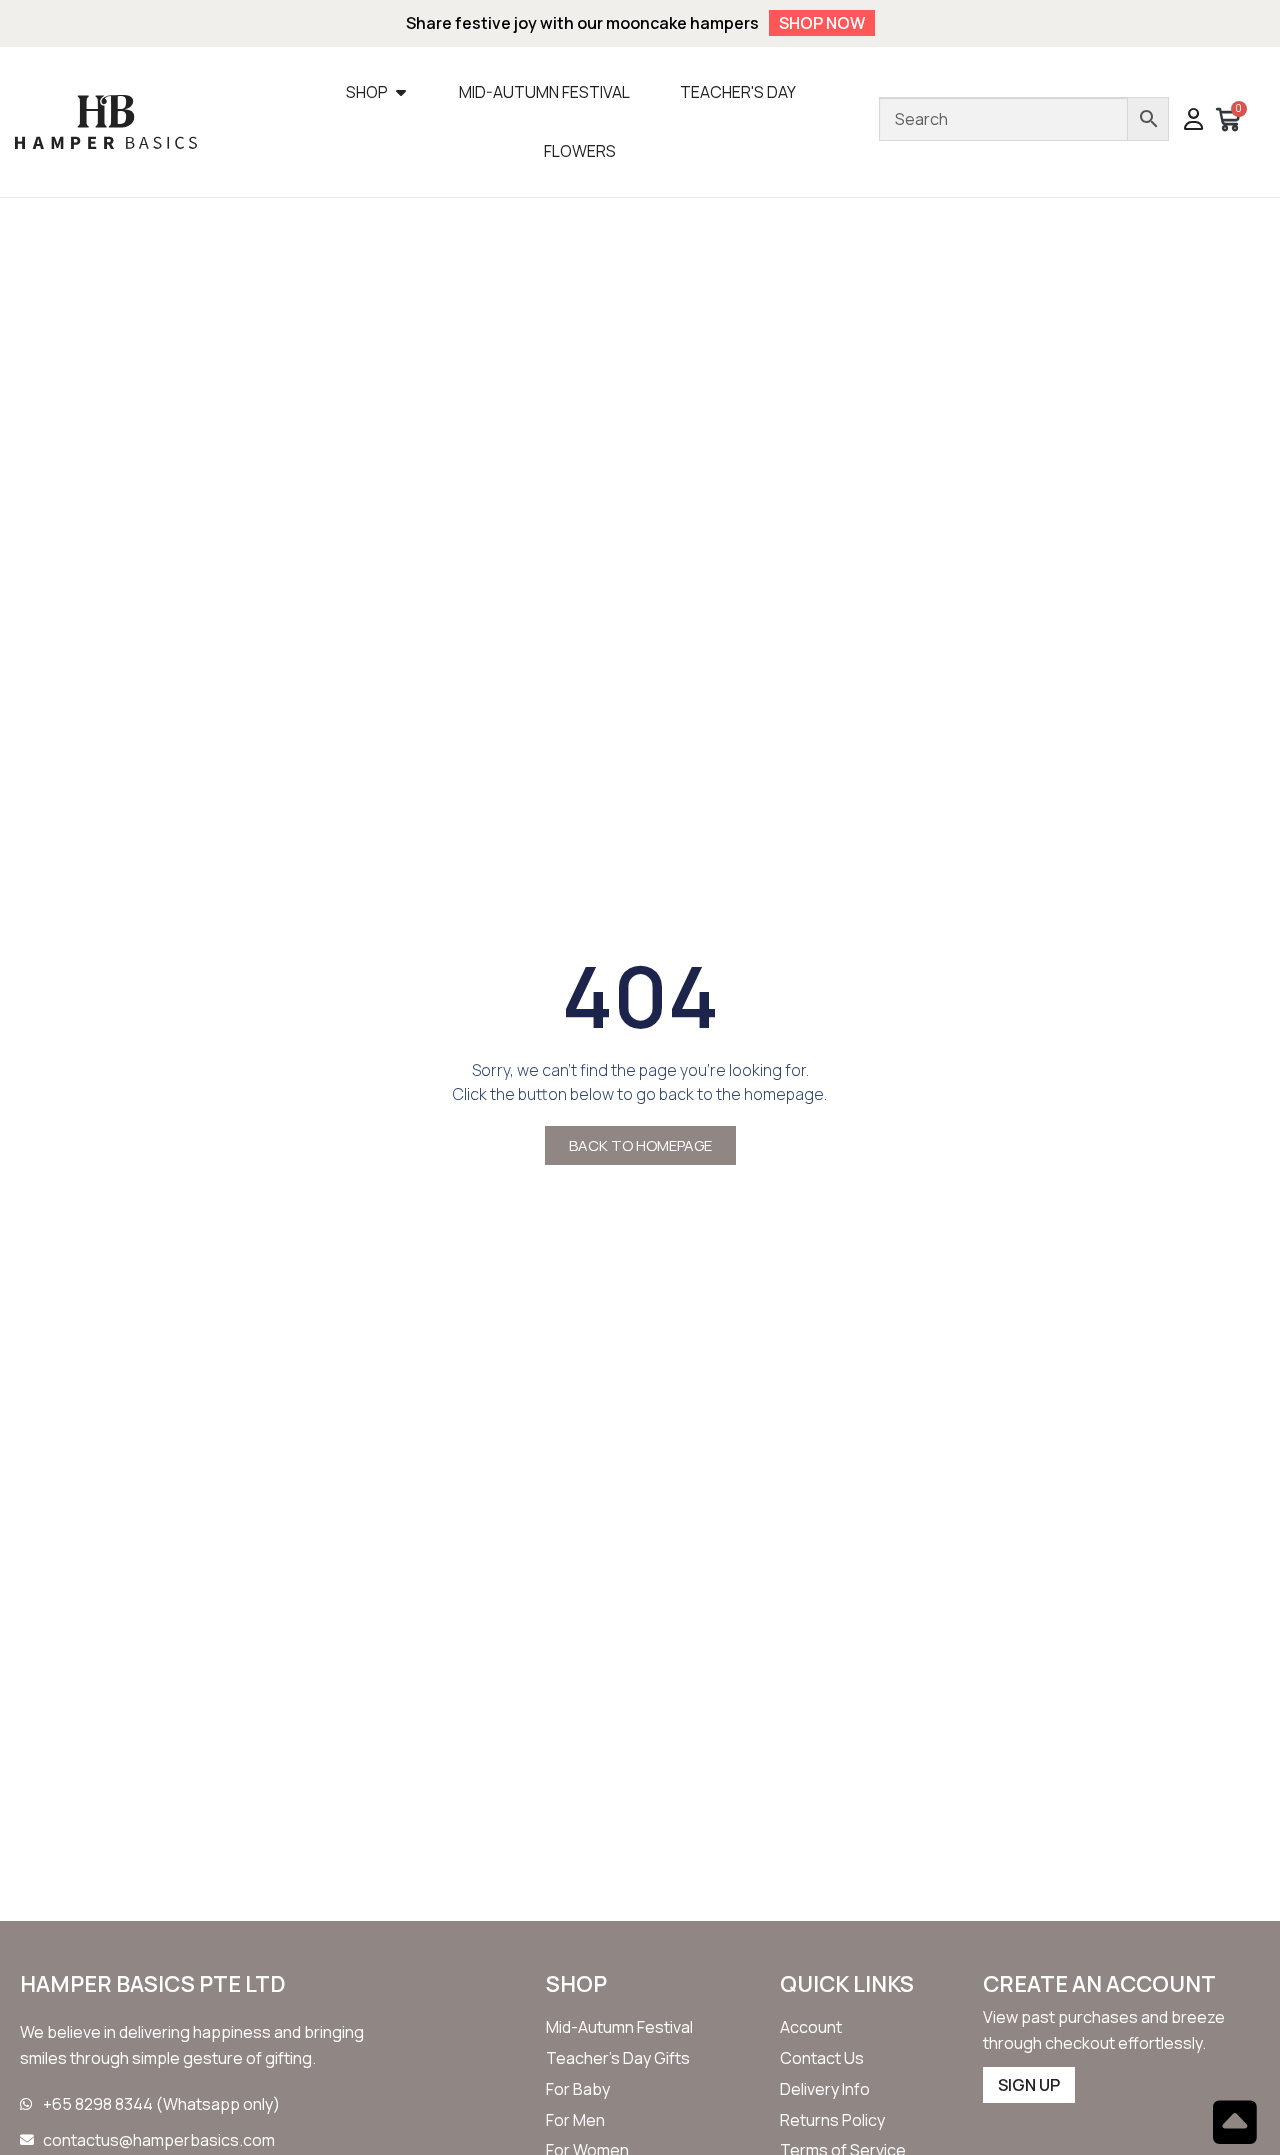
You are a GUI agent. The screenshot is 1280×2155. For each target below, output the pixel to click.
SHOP (576, 1984)
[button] (1193, 121)
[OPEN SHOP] (401, 92)
